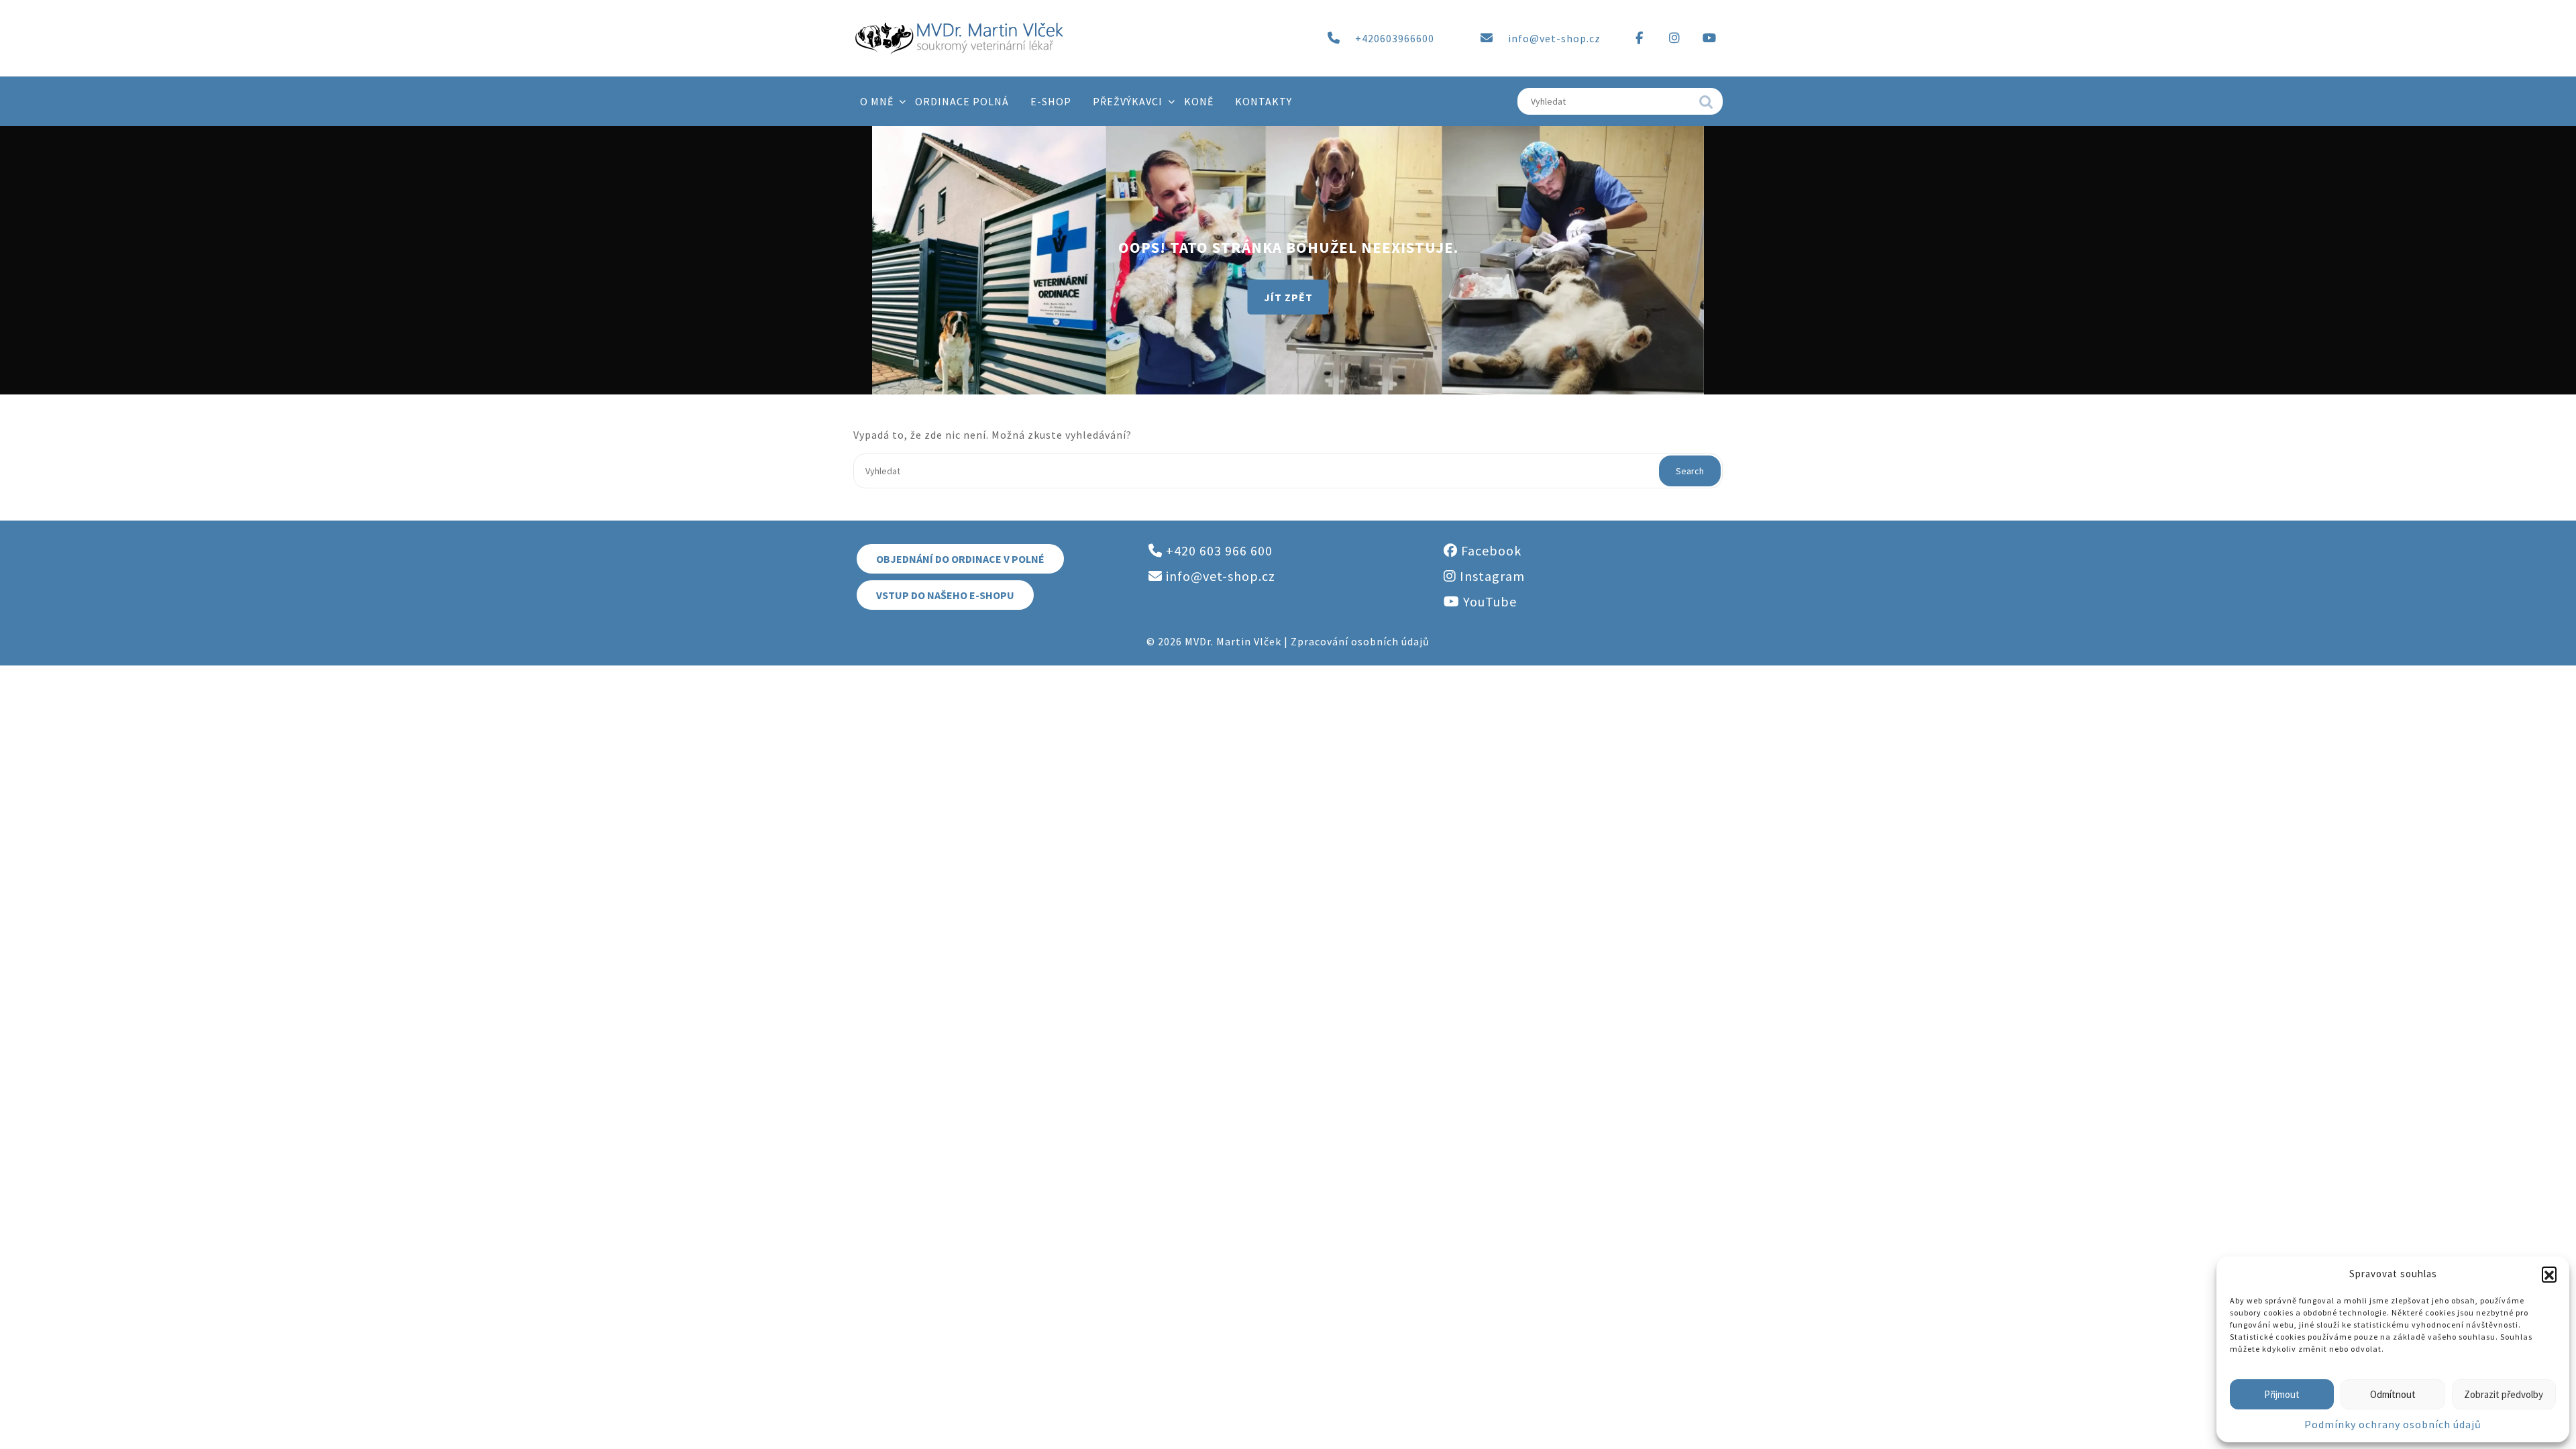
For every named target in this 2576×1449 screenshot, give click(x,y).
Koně (1199, 101)
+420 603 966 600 (1218, 550)
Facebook (1490, 550)
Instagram (1491, 576)
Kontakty (1264, 101)
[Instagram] (1674, 38)
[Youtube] (1709, 38)
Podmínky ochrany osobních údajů (2393, 1424)
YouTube (1488, 601)
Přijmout (2282, 1394)
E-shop (1051, 101)
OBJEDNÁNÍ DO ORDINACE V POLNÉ (960, 559)
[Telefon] (1334, 38)
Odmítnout (2393, 1394)
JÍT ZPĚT (1288, 297)
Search (1706, 105)
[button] (2549, 1274)
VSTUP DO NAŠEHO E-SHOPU (945, 595)
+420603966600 (1395, 38)
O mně (877, 101)
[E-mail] (1487, 38)
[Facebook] (1640, 38)
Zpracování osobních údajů (1360, 641)
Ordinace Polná (962, 101)
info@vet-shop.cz (1554, 38)
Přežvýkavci (1128, 101)
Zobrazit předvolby (2504, 1394)
